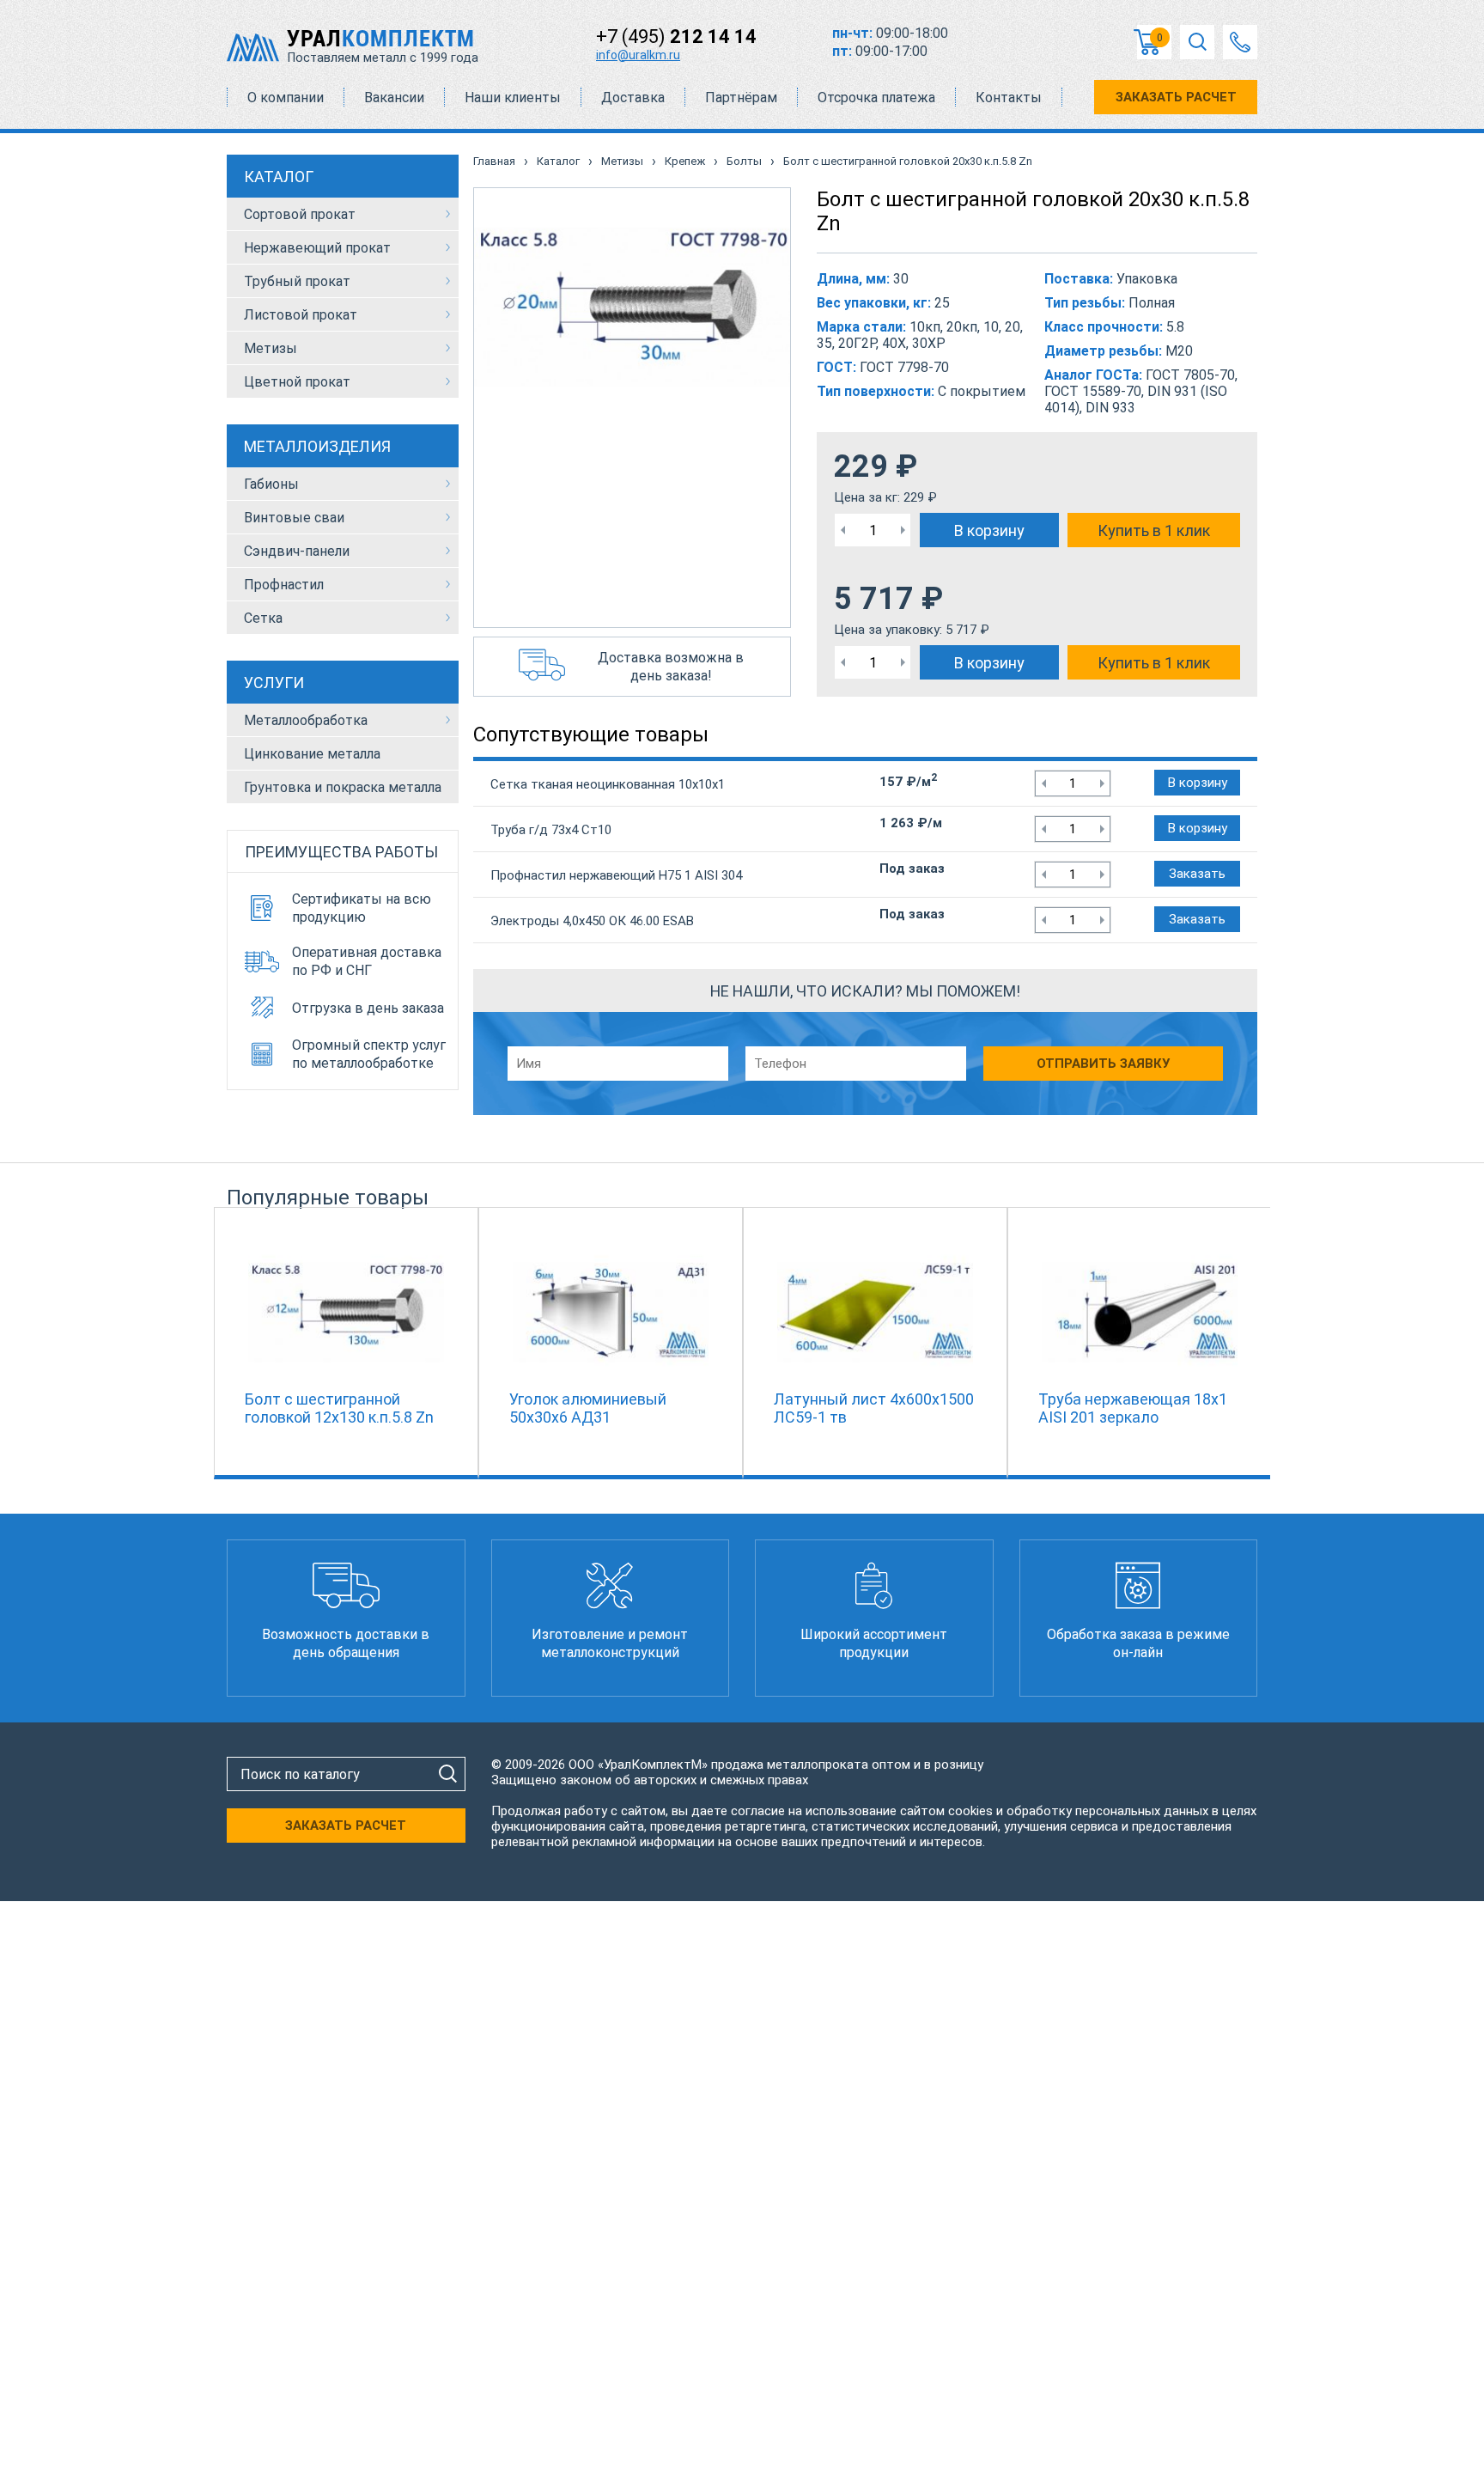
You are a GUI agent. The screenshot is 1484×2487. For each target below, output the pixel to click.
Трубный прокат (297, 281)
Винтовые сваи (294, 518)
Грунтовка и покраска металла (343, 787)
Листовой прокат (301, 315)
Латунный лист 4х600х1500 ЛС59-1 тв (874, 1408)
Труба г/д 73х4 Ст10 (551, 830)
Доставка (633, 98)
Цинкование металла (312, 754)
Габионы (271, 484)
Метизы (271, 348)
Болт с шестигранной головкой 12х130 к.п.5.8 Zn (339, 1408)
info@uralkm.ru (638, 55)
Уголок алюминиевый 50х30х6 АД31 (588, 1408)
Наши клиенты (513, 98)
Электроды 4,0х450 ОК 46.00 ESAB (592, 921)
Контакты (1009, 98)
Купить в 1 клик (1154, 530)
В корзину (989, 530)
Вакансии (394, 98)
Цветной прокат (297, 382)
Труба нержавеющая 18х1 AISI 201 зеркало (1133, 1408)
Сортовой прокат (300, 214)
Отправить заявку (1103, 1064)
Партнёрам (741, 98)
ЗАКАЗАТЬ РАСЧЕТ (1176, 97)
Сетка (263, 618)
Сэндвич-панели (297, 551)
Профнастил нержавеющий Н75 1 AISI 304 (616, 875)
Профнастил (284, 585)
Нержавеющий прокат (317, 248)
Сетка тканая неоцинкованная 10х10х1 (608, 784)
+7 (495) (676, 37)
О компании (286, 98)
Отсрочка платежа (876, 98)
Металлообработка (306, 720)
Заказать (1197, 874)
